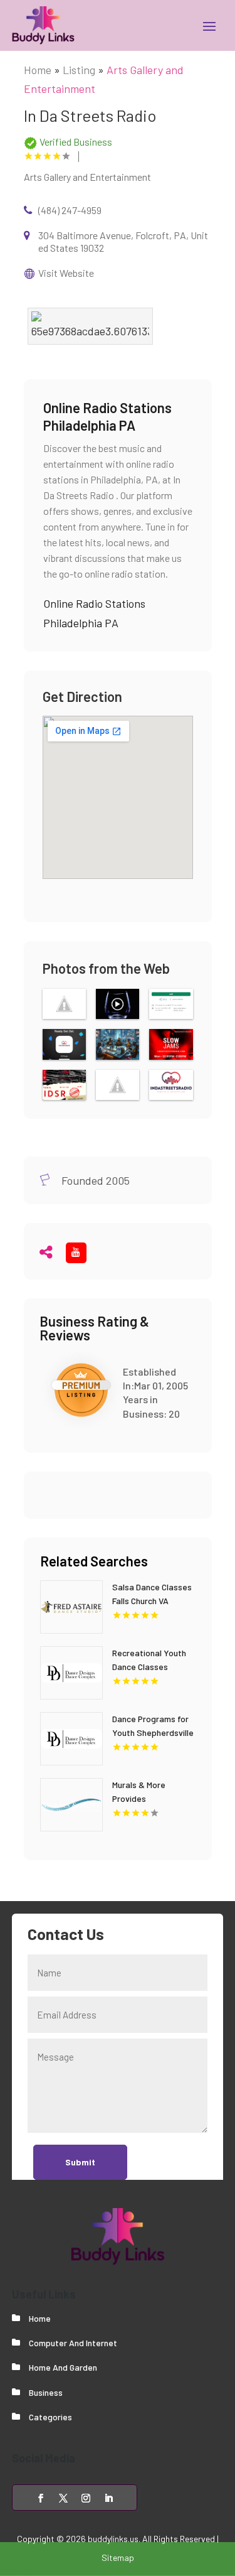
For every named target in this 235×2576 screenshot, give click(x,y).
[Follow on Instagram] (86, 2498)
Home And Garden (63, 2367)
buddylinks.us (113, 2539)
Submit (80, 2162)
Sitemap (118, 2557)
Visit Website (66, 273)
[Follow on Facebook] (41, 2498)
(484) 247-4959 (70, 210)
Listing (79, 70)
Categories (50, 2417)
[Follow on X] (63, 2498)
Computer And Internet (73, 2343)
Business (46, 2392)
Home (38, 70)
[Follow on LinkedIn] (108, 2498)
